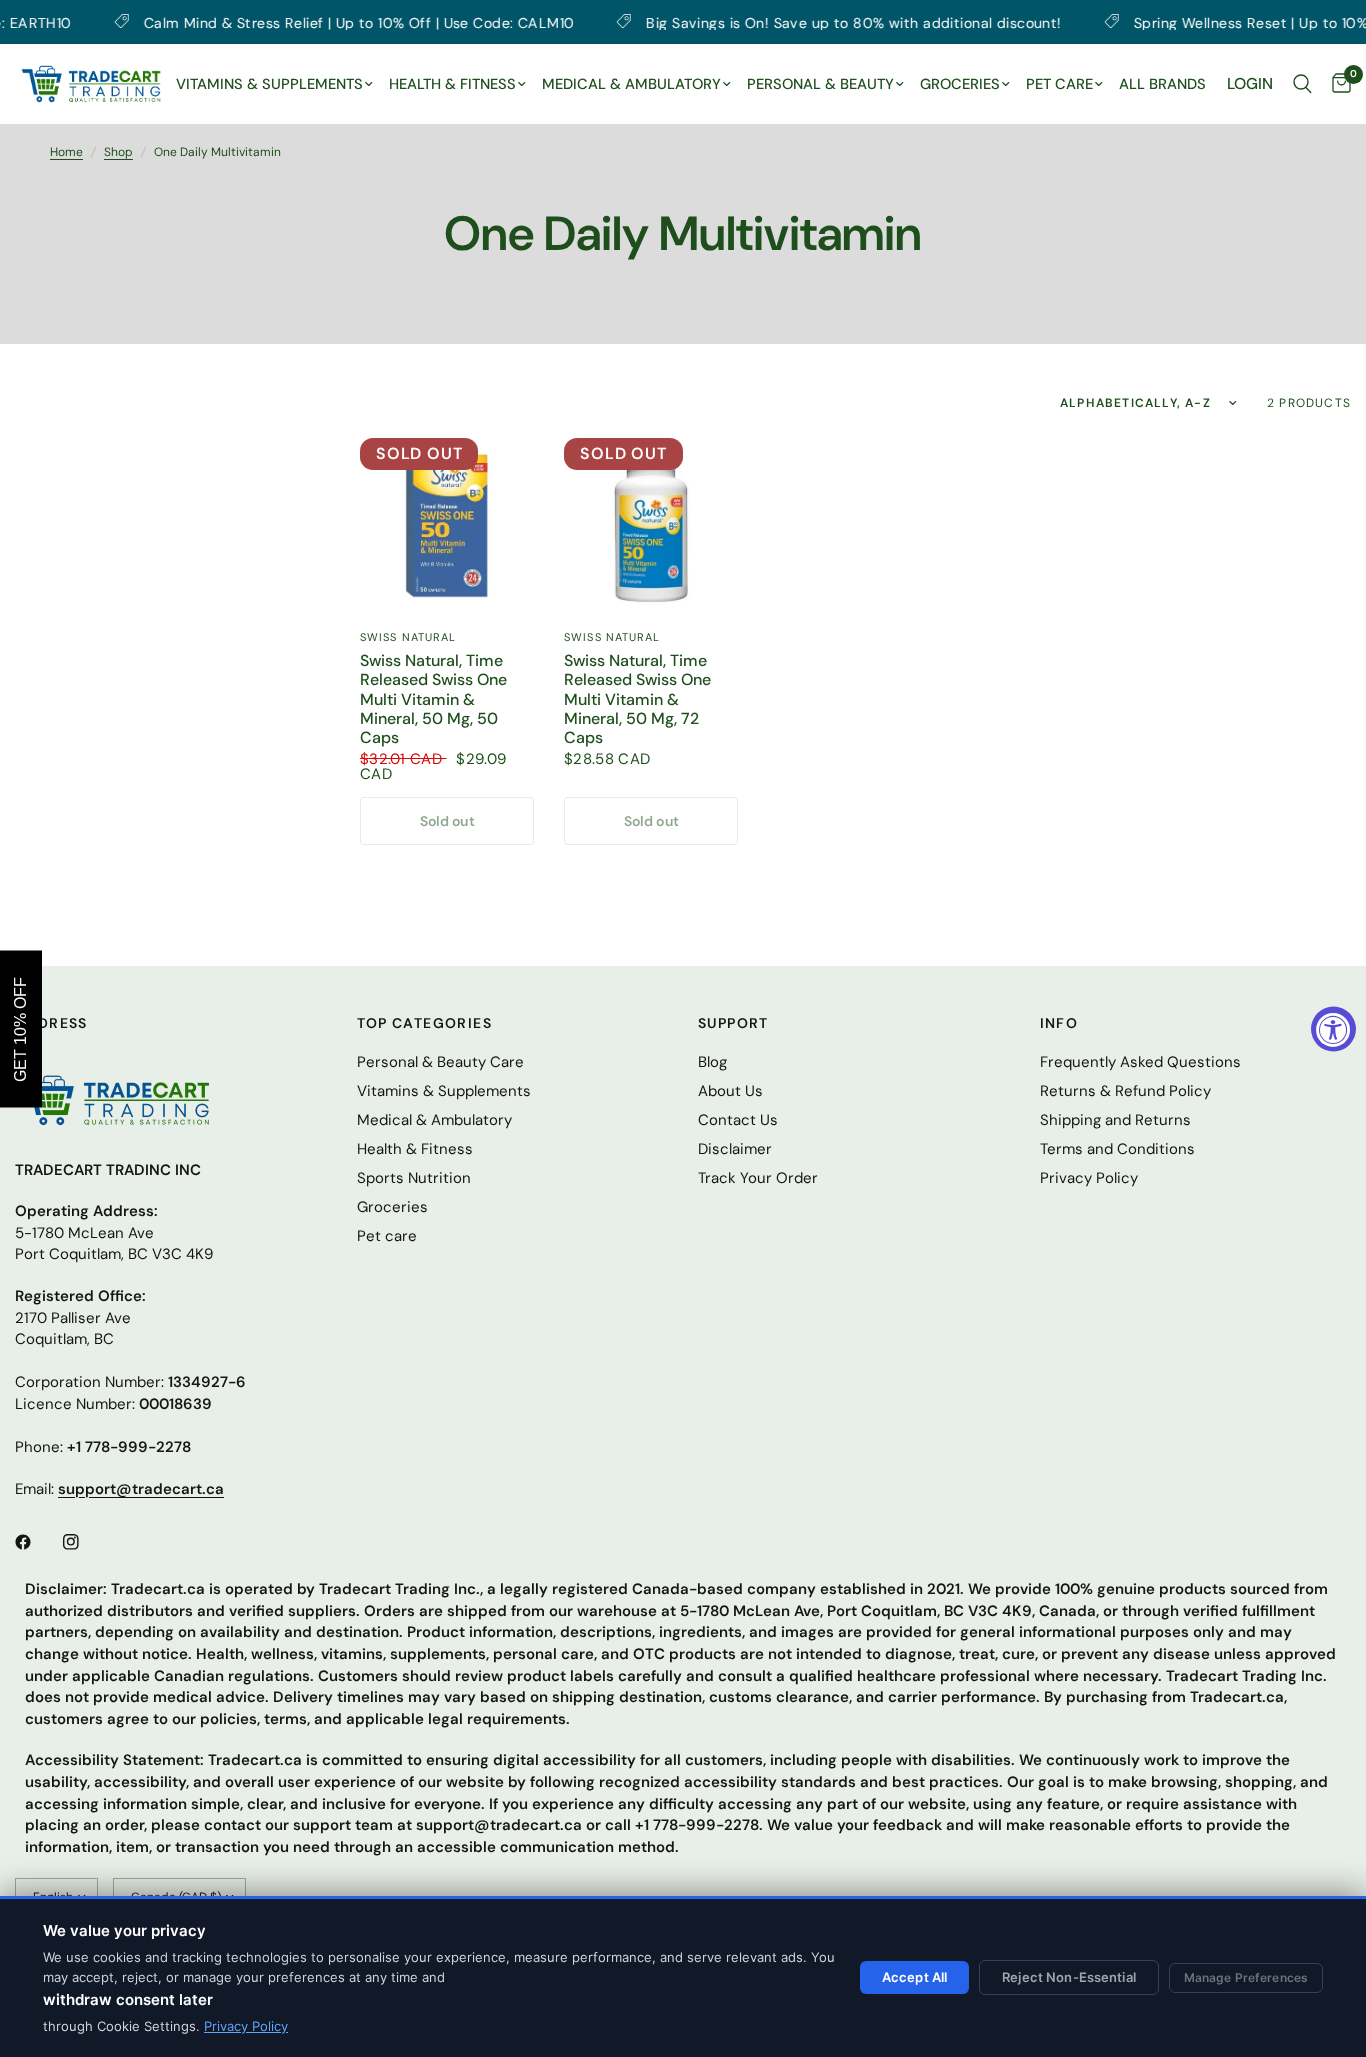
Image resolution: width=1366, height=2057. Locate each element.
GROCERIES (960, 84)
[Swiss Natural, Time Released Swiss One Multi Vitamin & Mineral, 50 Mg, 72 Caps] (651, 525)
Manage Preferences (1246, 1977)
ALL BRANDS (1162, 84)
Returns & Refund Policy (1125, 1091)
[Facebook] (37, 1542)
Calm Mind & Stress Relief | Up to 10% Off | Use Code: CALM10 (285, 22)
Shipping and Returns (1115, 1120)
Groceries (392, 1207)
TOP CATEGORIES (425, 1023)
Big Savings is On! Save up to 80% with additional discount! (780, 22)
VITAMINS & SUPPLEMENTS (269, 84)
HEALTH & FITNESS (452, 84)
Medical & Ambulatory (434, 1120)
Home (66, 152)
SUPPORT (733, 1023)
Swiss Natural (408, 637)
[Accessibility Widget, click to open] (1333, 1028)
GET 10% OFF (20, 1028)
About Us (730, 1091)
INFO (1059, 1023)
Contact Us (738, 1120)
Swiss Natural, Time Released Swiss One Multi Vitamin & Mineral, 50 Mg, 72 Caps (637, 699)
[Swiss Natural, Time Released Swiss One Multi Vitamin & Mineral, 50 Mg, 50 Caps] (447, 525)
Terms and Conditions (1117, 1149)
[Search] (1302, 84)
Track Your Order (758, 1178)
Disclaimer (735, 1149)
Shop (118, 152)
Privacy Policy (246, 2026)
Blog (712, 1062)
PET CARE (1059, 84)
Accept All (914, 1977)
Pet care (387, 1236)
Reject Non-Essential (1069, 1977)
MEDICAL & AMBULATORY (631, 84)
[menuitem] (274, 85)
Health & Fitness (415, 1149)
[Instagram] (85, 1542)
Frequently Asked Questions (1140, 1062)
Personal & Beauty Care (440, 1062)
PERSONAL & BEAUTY (820, 84)
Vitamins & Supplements (444, 1091)
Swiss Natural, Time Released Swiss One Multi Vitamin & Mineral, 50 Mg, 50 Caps (433, 699)
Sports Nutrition (414, 1178)
